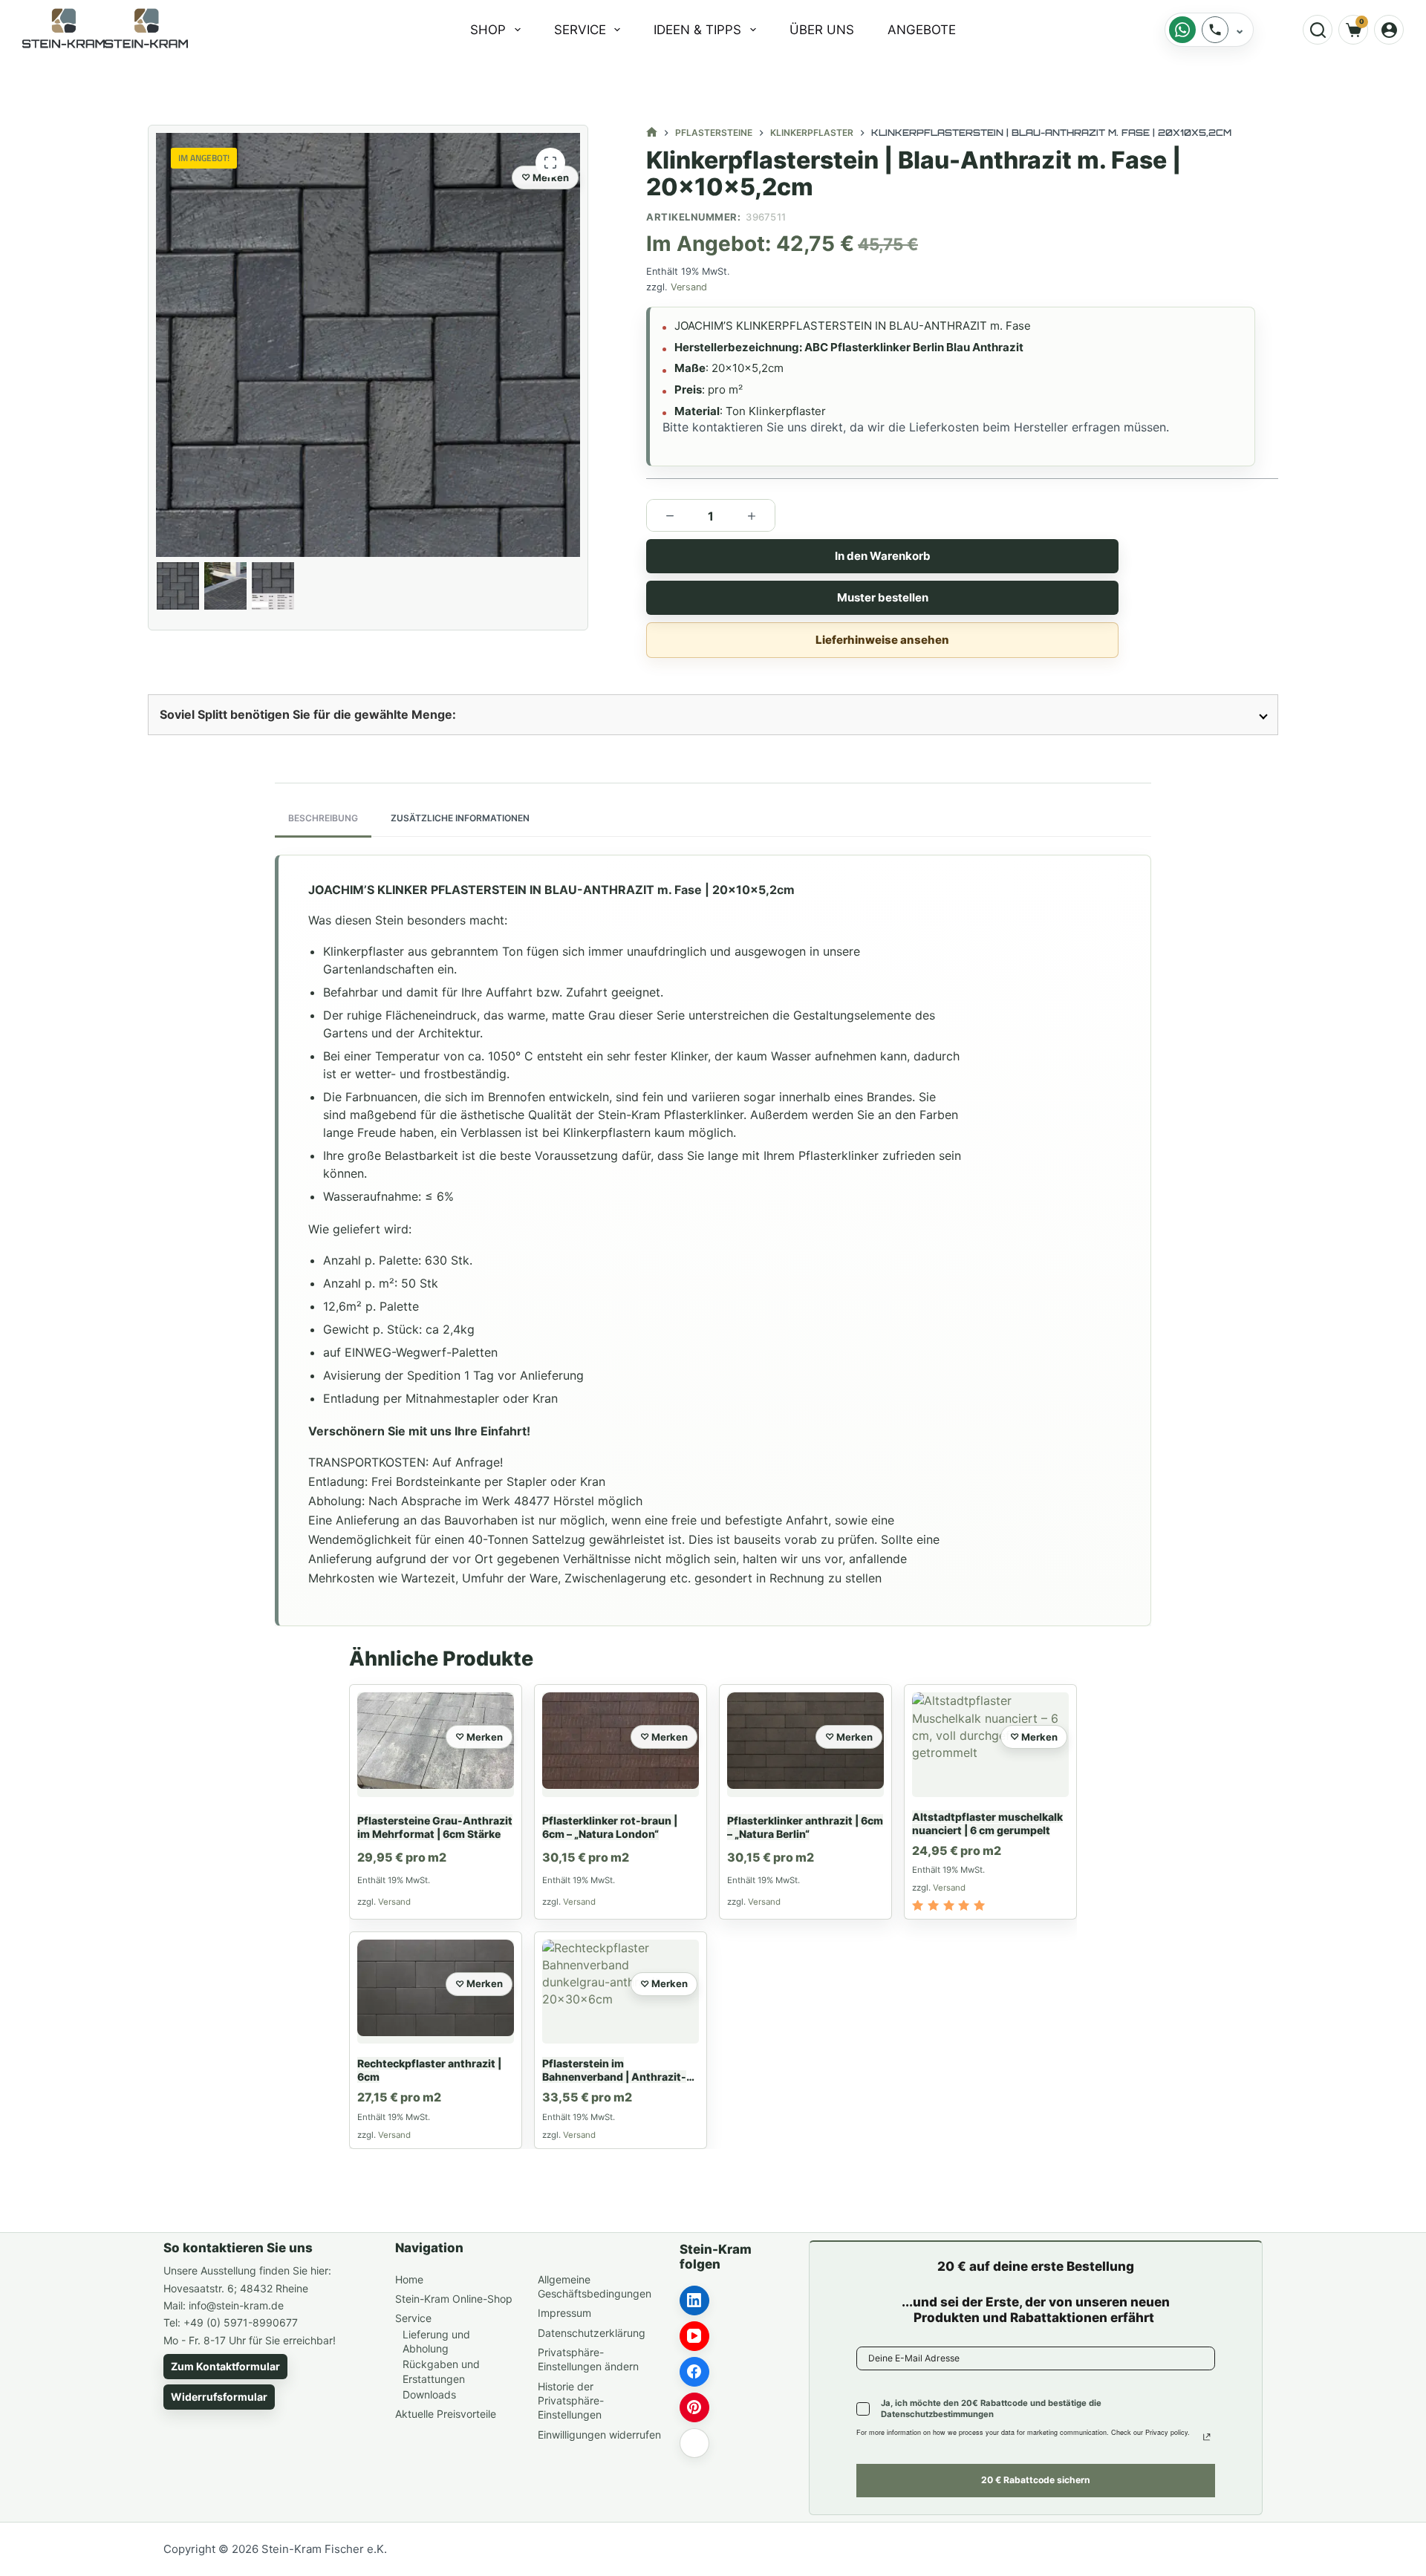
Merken (551, 177)
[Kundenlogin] (1389, 30)
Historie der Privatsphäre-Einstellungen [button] (571, 2401)
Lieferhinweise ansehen (882, 640)
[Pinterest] (694, 2407)
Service (580, 30)
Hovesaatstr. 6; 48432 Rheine (236, 2288)
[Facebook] (694, 2372)
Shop (488, 30)
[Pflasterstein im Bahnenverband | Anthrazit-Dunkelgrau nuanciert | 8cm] (621, 1992)
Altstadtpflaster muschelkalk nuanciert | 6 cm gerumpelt (987, 1823)
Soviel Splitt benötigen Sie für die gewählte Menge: (308, 714)
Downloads (429, 2394)
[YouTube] (694, 2336)
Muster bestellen (882, 597)
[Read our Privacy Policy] (1207, 2437)
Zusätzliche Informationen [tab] (460, 818)
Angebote (922, 30)
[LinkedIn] (694, 2301)
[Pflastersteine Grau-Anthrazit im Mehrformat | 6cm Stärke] (436, 1745)
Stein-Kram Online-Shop (454, 2299)
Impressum (564, 2313)
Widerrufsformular (219, 2397)
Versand (689, 287)
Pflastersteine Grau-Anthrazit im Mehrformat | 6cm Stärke (435, 1827)
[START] (652, 133)
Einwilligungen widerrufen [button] (599, 2435)
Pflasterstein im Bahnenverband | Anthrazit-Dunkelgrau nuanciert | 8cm (614, 2077)
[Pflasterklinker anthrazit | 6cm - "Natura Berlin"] (805, 1745)
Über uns (822, 30)
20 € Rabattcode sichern (1036, 2480)
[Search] (1318, 30)
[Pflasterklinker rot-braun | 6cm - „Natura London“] (621, 1745)
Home (409, 2279)
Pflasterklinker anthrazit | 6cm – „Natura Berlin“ (805, 1827)
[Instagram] (694, 2443)
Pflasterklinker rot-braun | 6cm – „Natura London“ (610, 1827)
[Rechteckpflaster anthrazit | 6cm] (436, 1992)
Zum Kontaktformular (225, 2366)
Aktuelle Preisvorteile (446, 2414)
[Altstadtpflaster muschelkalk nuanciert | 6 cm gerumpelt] (990, 1745)
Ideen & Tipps (697, 30)
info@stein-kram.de (236, 2305)
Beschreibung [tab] (323, 818)
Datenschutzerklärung (592, 2333)
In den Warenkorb (882, 556)
